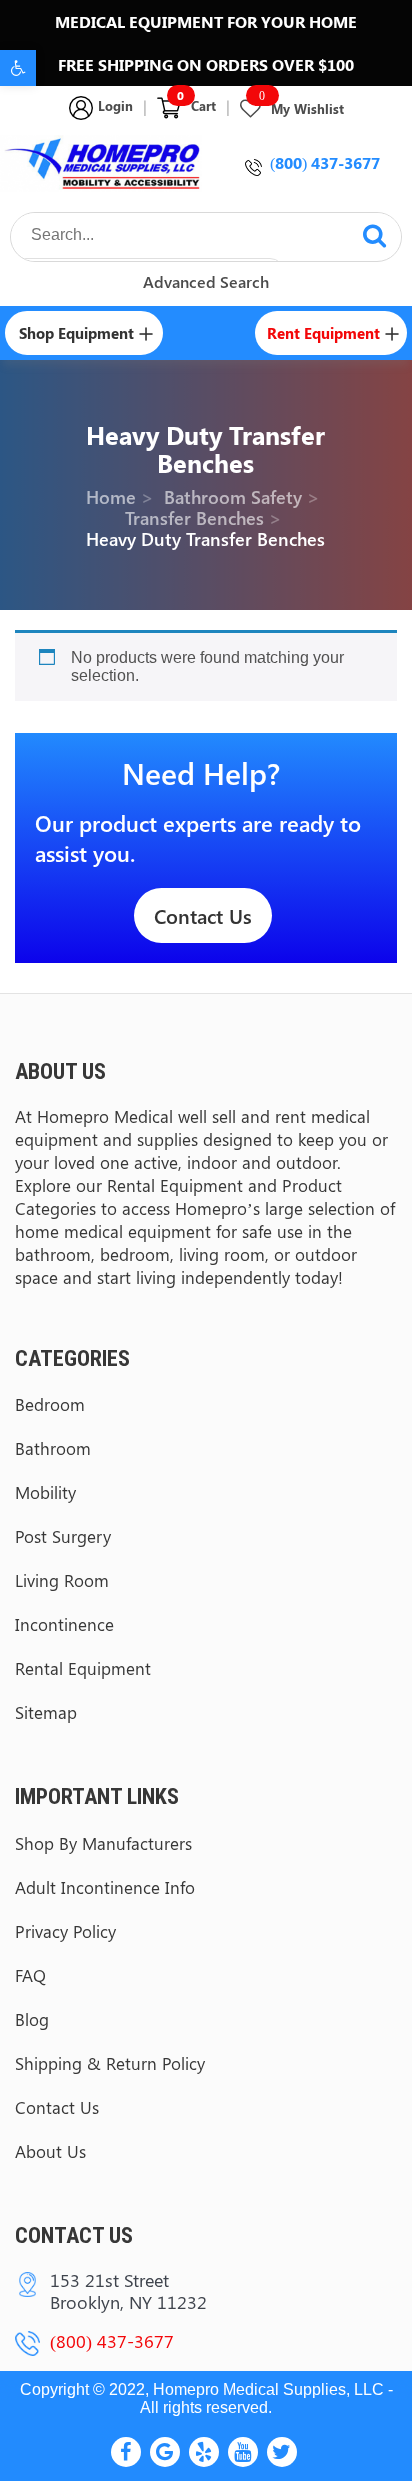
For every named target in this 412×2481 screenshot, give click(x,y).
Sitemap (46, 1712)
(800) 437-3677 (325, 162)
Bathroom (53, 1448)
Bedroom (50, 1404)
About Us (50, 2151)
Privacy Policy (65, 1931)
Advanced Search (206, 281)
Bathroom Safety (233, 497)
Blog (32, 2019)
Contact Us (203, 915)
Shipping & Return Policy (110, 2063)
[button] (18, 68)
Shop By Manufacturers (103, 1843)
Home (111, 497)
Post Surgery (63, 1536)
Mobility (45, 1492)
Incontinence (64, 1624)
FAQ (30, 1975)
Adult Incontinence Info (105, 1887)
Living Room (62, 1580)
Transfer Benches (194, 518)
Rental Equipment (83, 1668)
